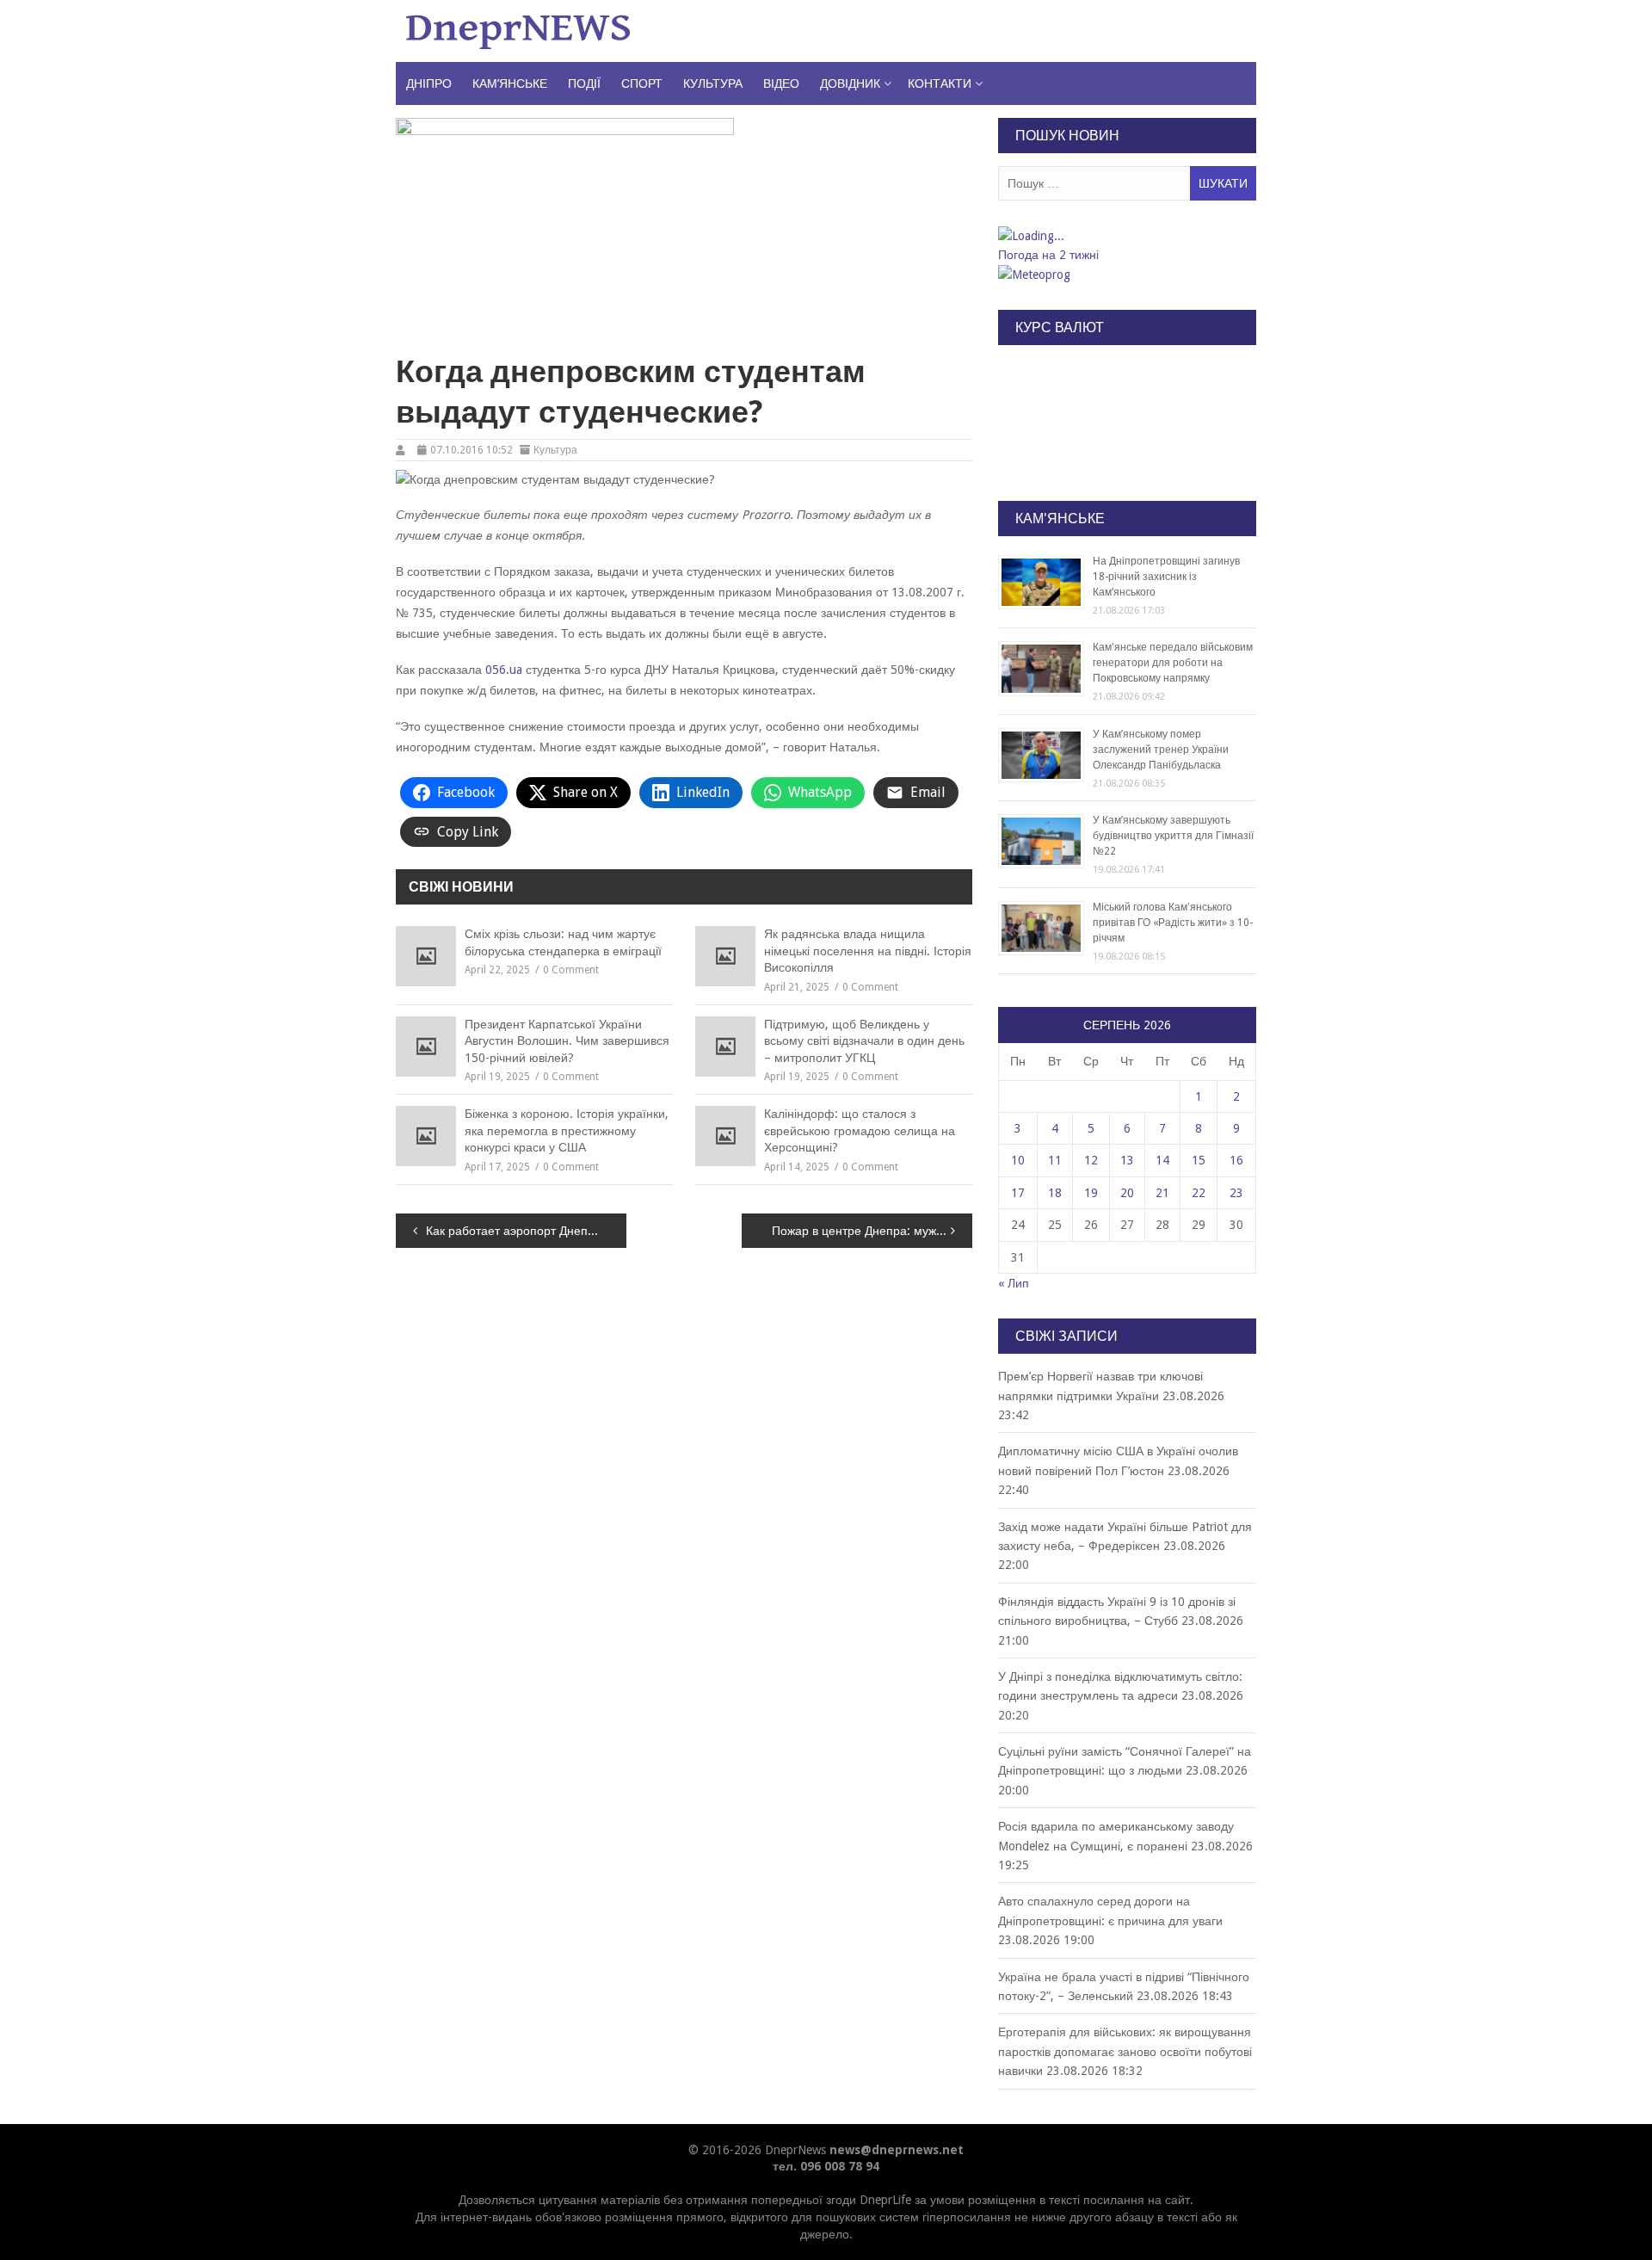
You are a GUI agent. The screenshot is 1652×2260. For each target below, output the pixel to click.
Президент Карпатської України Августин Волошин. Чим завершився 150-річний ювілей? (567, 1041)
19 (1091, 1193)
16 (1236, 1160)
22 (1199, 1193)
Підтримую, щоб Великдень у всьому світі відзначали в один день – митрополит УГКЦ (864, 1041)
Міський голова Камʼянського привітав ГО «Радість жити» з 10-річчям (1173, 923)
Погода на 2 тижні (1048, 255)
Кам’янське (510, 83)
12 (1091, 1160)
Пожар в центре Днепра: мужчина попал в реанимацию (872, 1231)
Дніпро (429, 83)
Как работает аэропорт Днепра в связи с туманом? (526, 1231)
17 (1018, 1193)
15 (1199, 1160)
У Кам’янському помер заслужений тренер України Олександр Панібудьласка (1161, 750)
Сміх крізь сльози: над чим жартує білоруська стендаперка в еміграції (563, 942)
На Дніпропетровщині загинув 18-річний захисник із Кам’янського (1166, 577)
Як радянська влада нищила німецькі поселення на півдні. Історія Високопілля (868, 951)
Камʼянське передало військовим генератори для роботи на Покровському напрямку (1173, 663)
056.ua (504, 670)
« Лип (1014, 1283)
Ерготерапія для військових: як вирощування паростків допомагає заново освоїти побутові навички (1125, 2051)
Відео (781, 83)
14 (1162, 1160)
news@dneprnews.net (897, 2150)
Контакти (940, 83)
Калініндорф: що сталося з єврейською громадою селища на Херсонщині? (860, 1130)
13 (1127, 1160)
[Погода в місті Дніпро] (1126, 236)
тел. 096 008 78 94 (826, 2166)
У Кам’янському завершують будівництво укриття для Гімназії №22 (1173, 836)
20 (1127, 1193)
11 (1055, 1160)
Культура (713, 83)
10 (1018, 1160)
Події (584, 83)
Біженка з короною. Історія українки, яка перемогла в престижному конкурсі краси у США (567, 1130)
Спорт (642, 83)
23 (1236, 1193)
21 (1162, 1193)
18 (1055, 1193)
